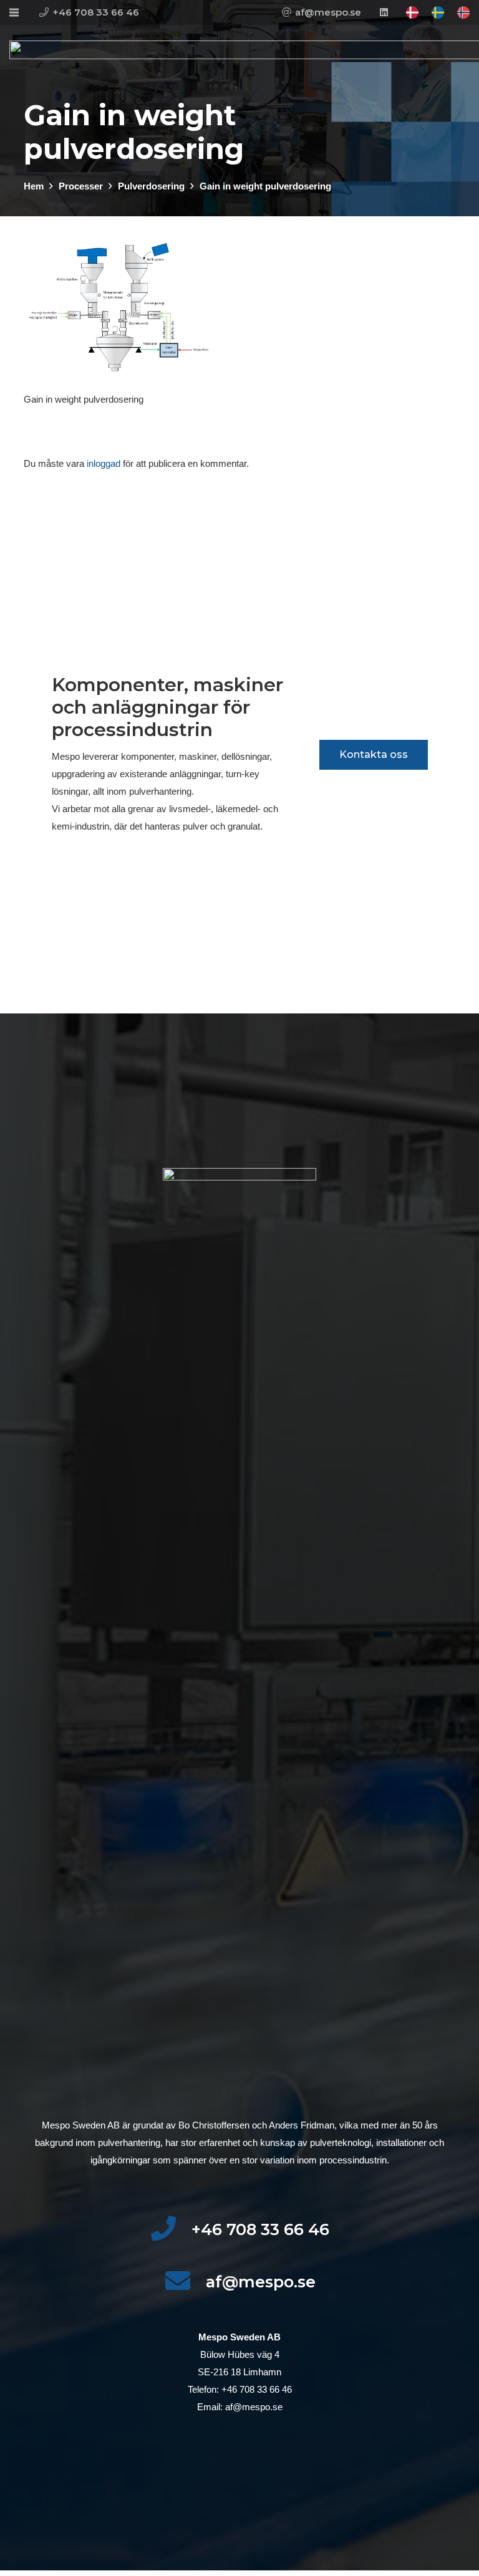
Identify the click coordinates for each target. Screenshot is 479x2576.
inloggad (104, 463)
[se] (438, 12)
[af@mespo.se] (185, 2282)
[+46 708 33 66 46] (171, 2229)
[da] (412, 12)
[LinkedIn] (384, 12)
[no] (463, 12)
